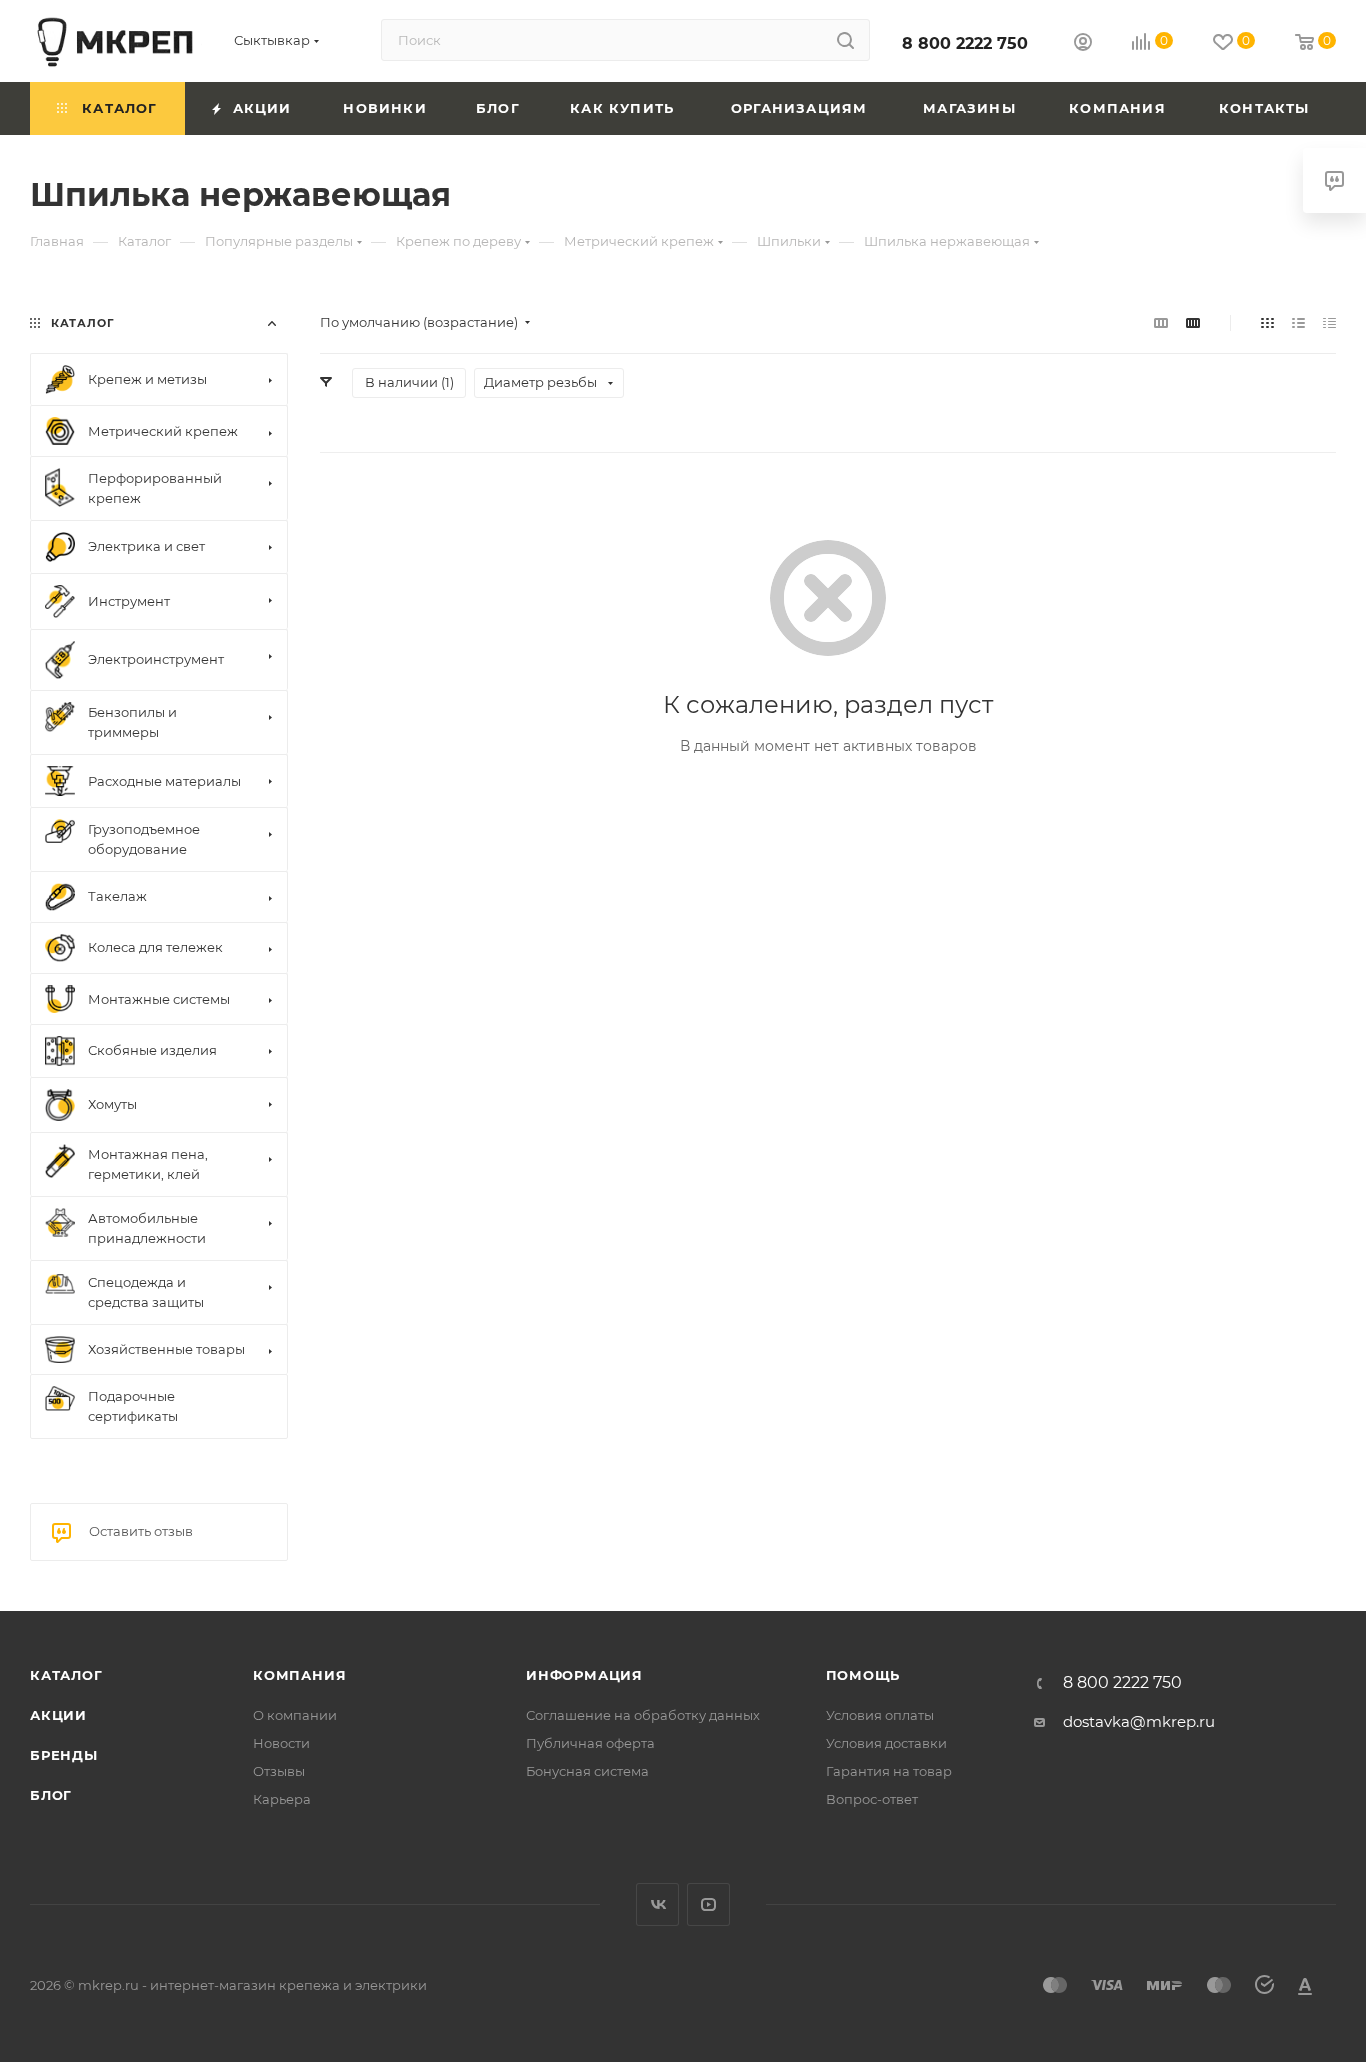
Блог (51, 1795)
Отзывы (279, 1771)
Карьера (282, 1799)
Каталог (66, 1675)
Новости (281, 1743)
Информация (584, 1675)
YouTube (708, 1904)
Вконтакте (657, 1904)
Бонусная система (587, 1771)
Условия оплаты (880, 1715)
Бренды (64, 1755)
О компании (295, 1715)
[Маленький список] (1161, 322)
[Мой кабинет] (1083, 44)
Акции (58, 1715)
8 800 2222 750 (965, 43)
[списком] (1298, 322)
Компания (299, 1675)
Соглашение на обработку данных (643, 1715)
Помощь (863, 1675)
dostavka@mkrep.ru (1139, 1721)
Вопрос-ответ (872, 1799)
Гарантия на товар (889, 1771)
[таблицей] (1329, 322)
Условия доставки (886, 1743)
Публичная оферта (590, 1743)
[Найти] (845, 40)
